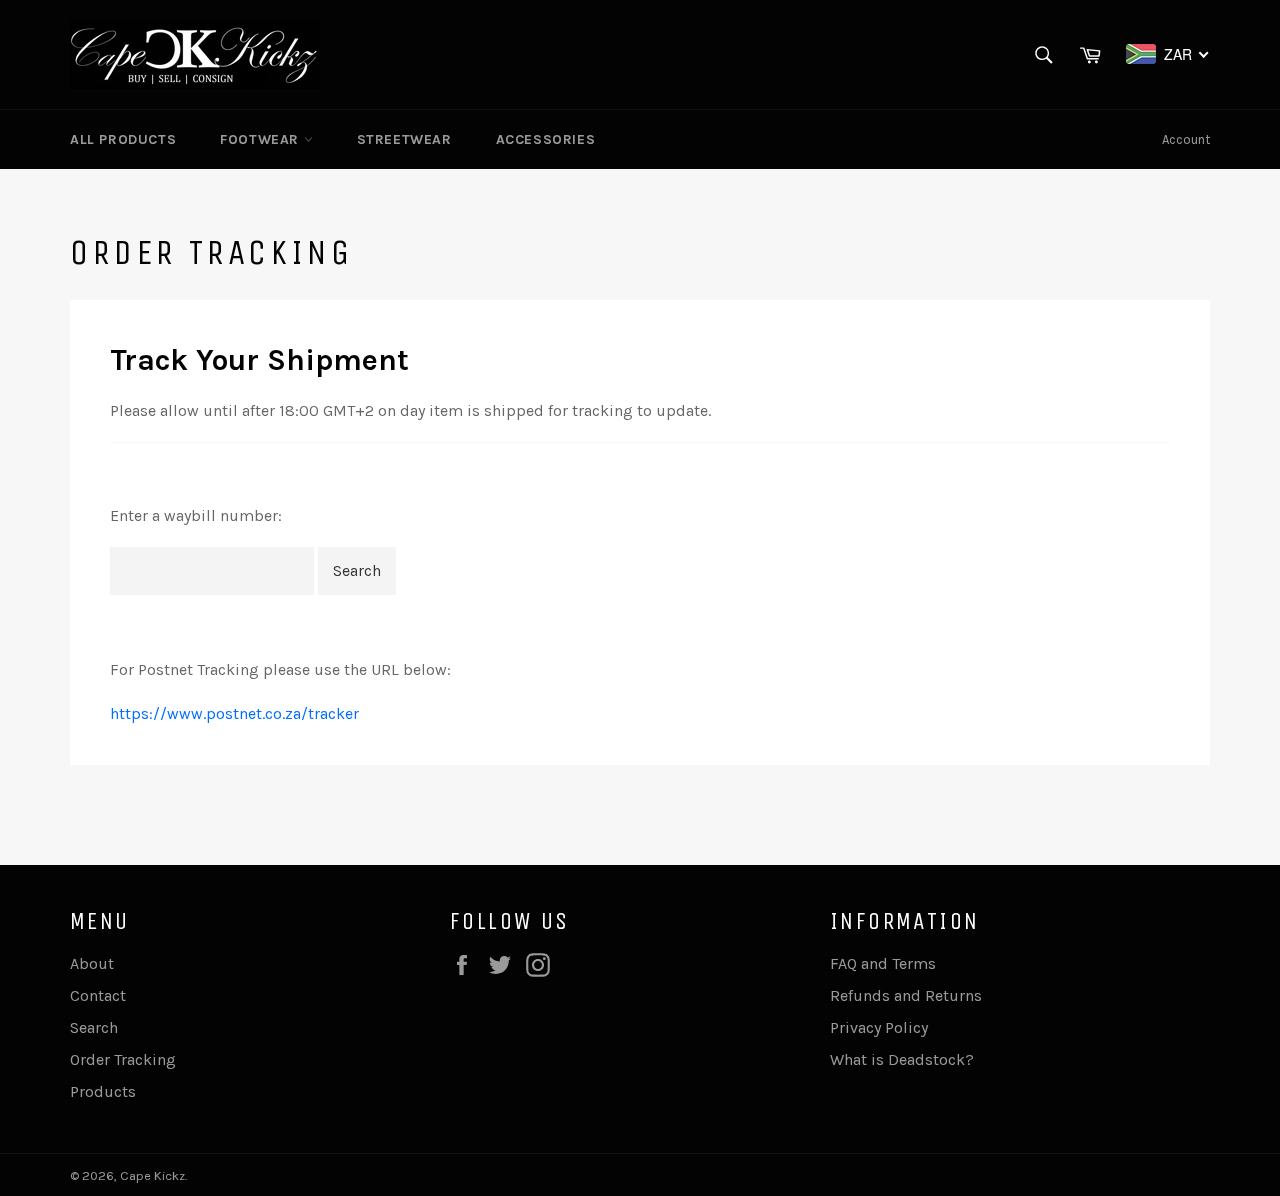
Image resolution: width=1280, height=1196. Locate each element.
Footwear (261, 139)
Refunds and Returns (906, 995)
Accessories (546, 139)
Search (94, 1027)
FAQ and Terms (883, 963)
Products (103, 1091)
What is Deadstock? (902, 1059)
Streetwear (404, 139)
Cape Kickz (152, 1175)
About (92, 963)
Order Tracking (123, 1059)
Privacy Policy (879, 1027)
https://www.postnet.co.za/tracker (234, 713)
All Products (123, 139)
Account (1186, 139)
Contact (98, 995)
